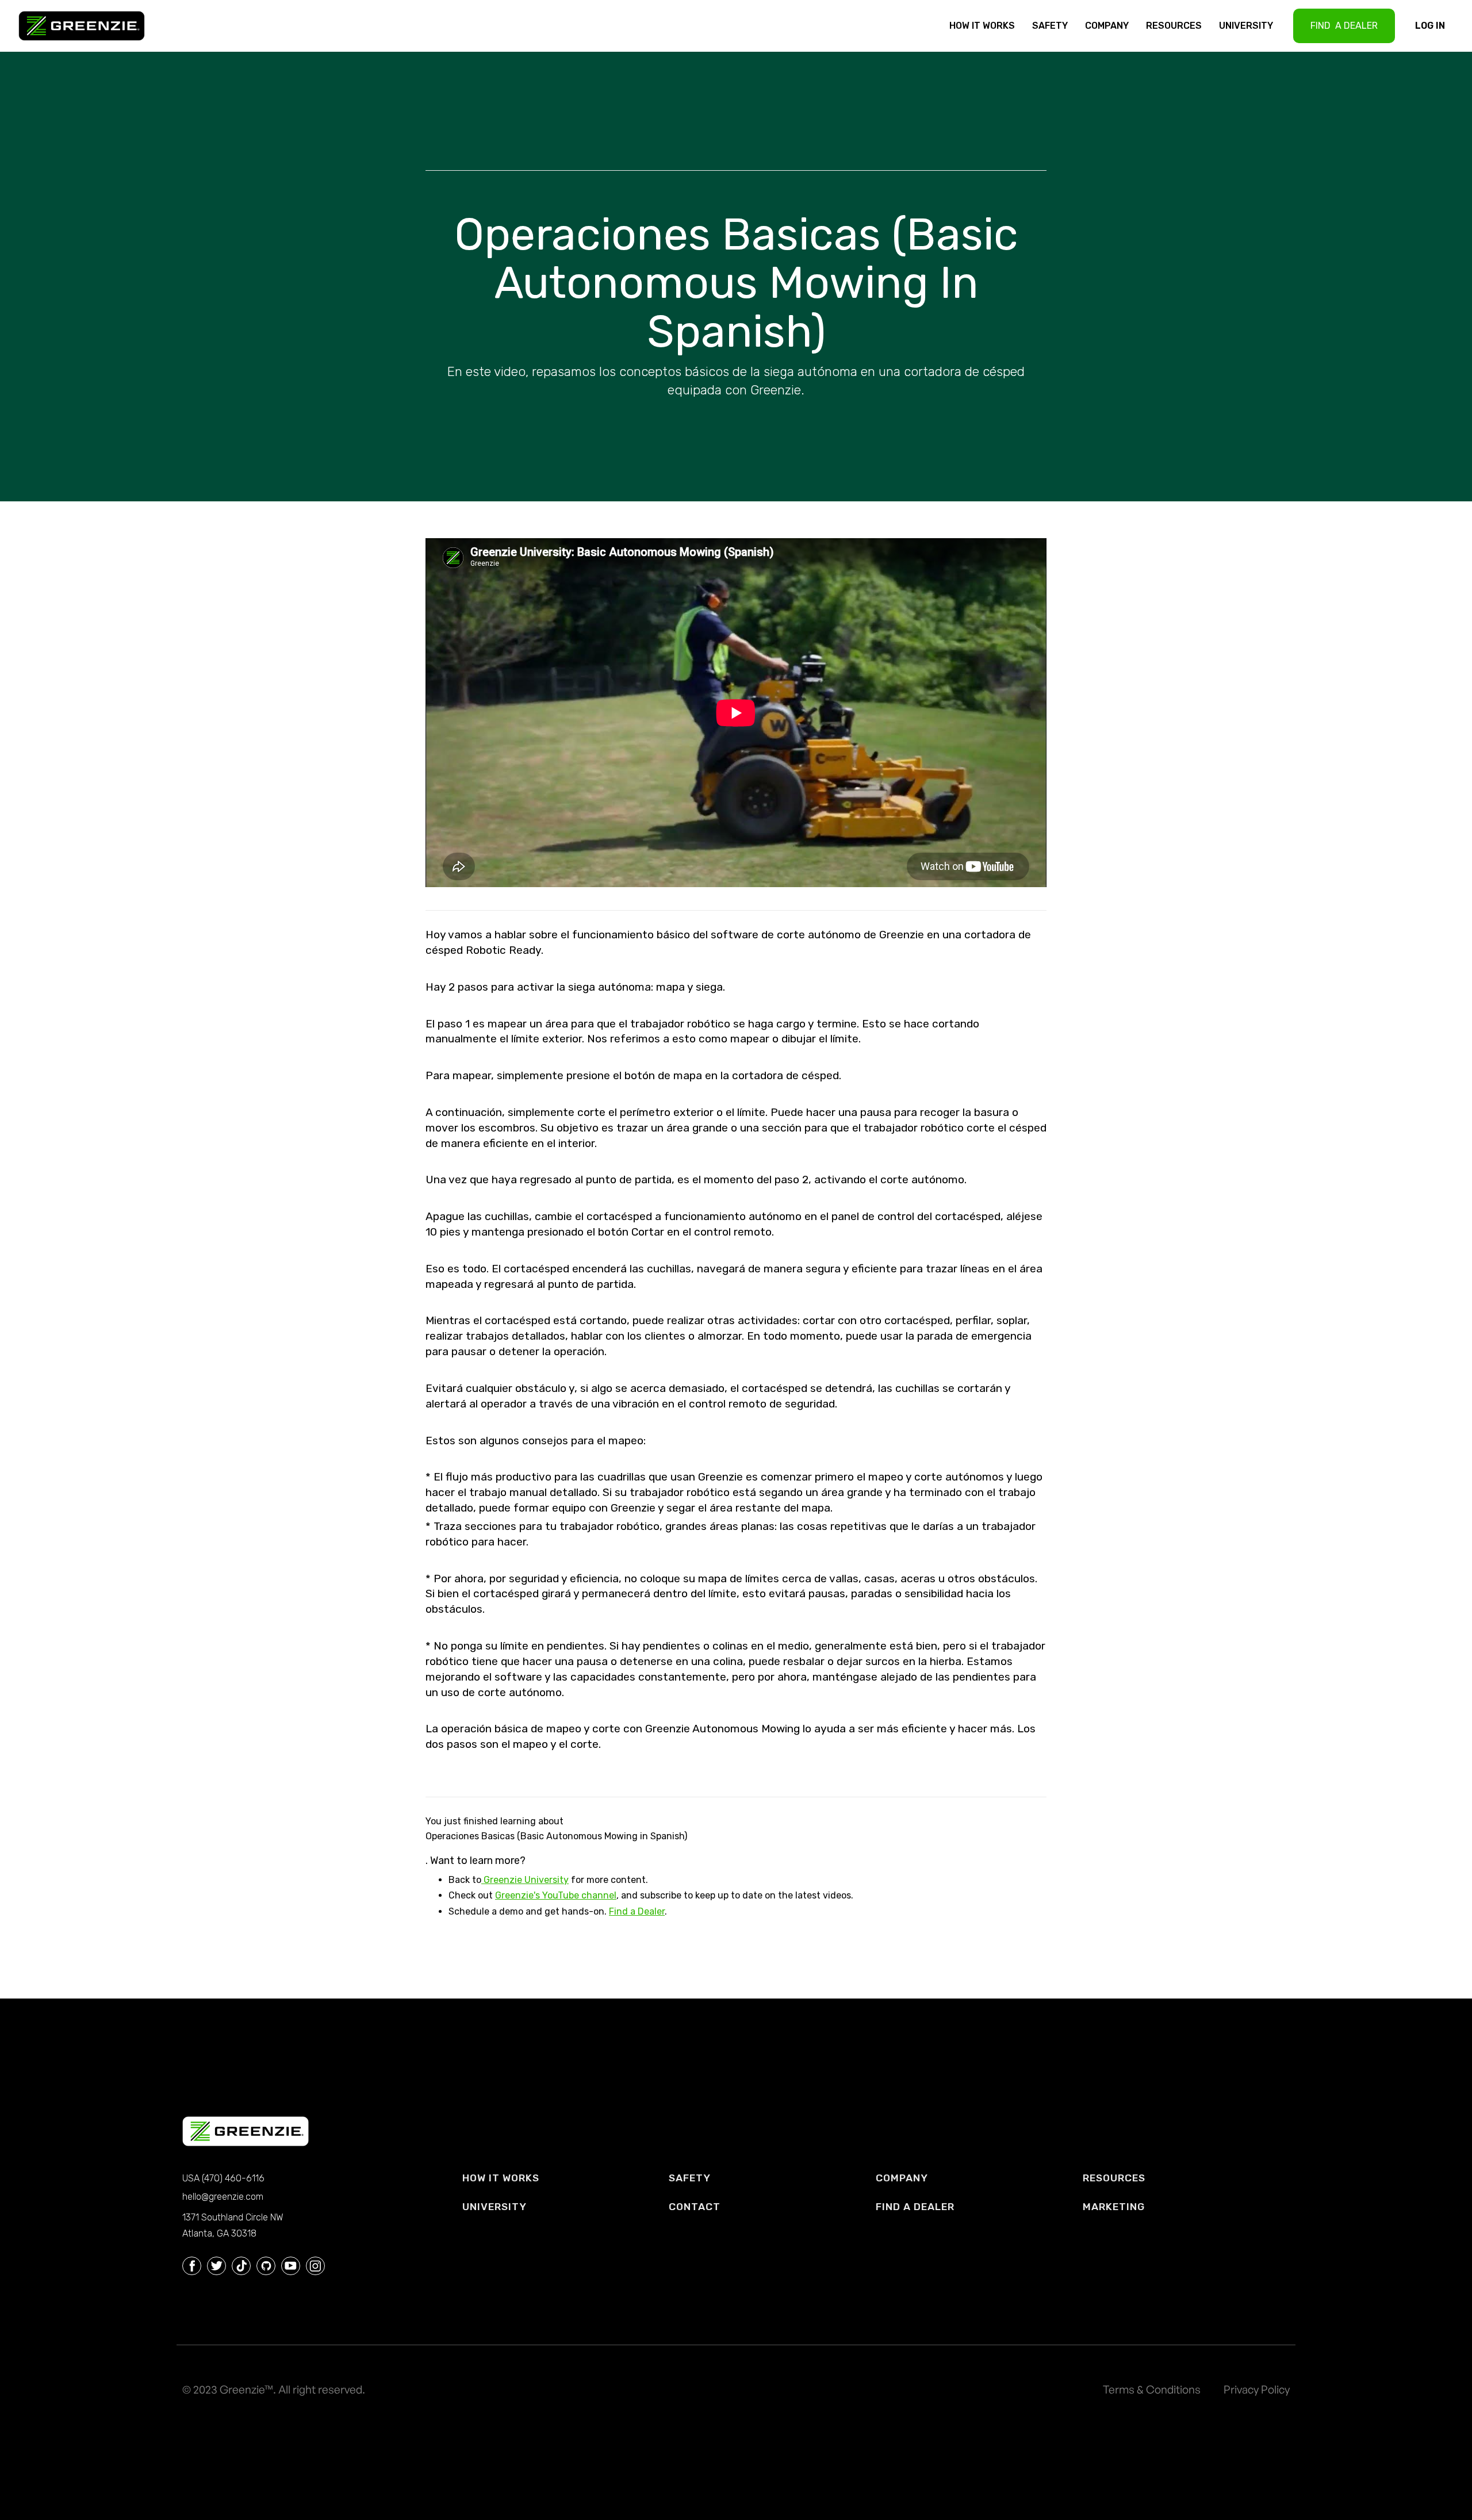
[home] (87, 26)
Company (1107, 26)
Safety (1050, 26)
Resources (1174, 26)
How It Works (982, 26)
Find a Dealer (637, 1911)
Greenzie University (525, 1880)
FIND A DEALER (1344, 26)
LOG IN (1430, 26)
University (1246, 26)
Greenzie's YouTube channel (556, 1895)
